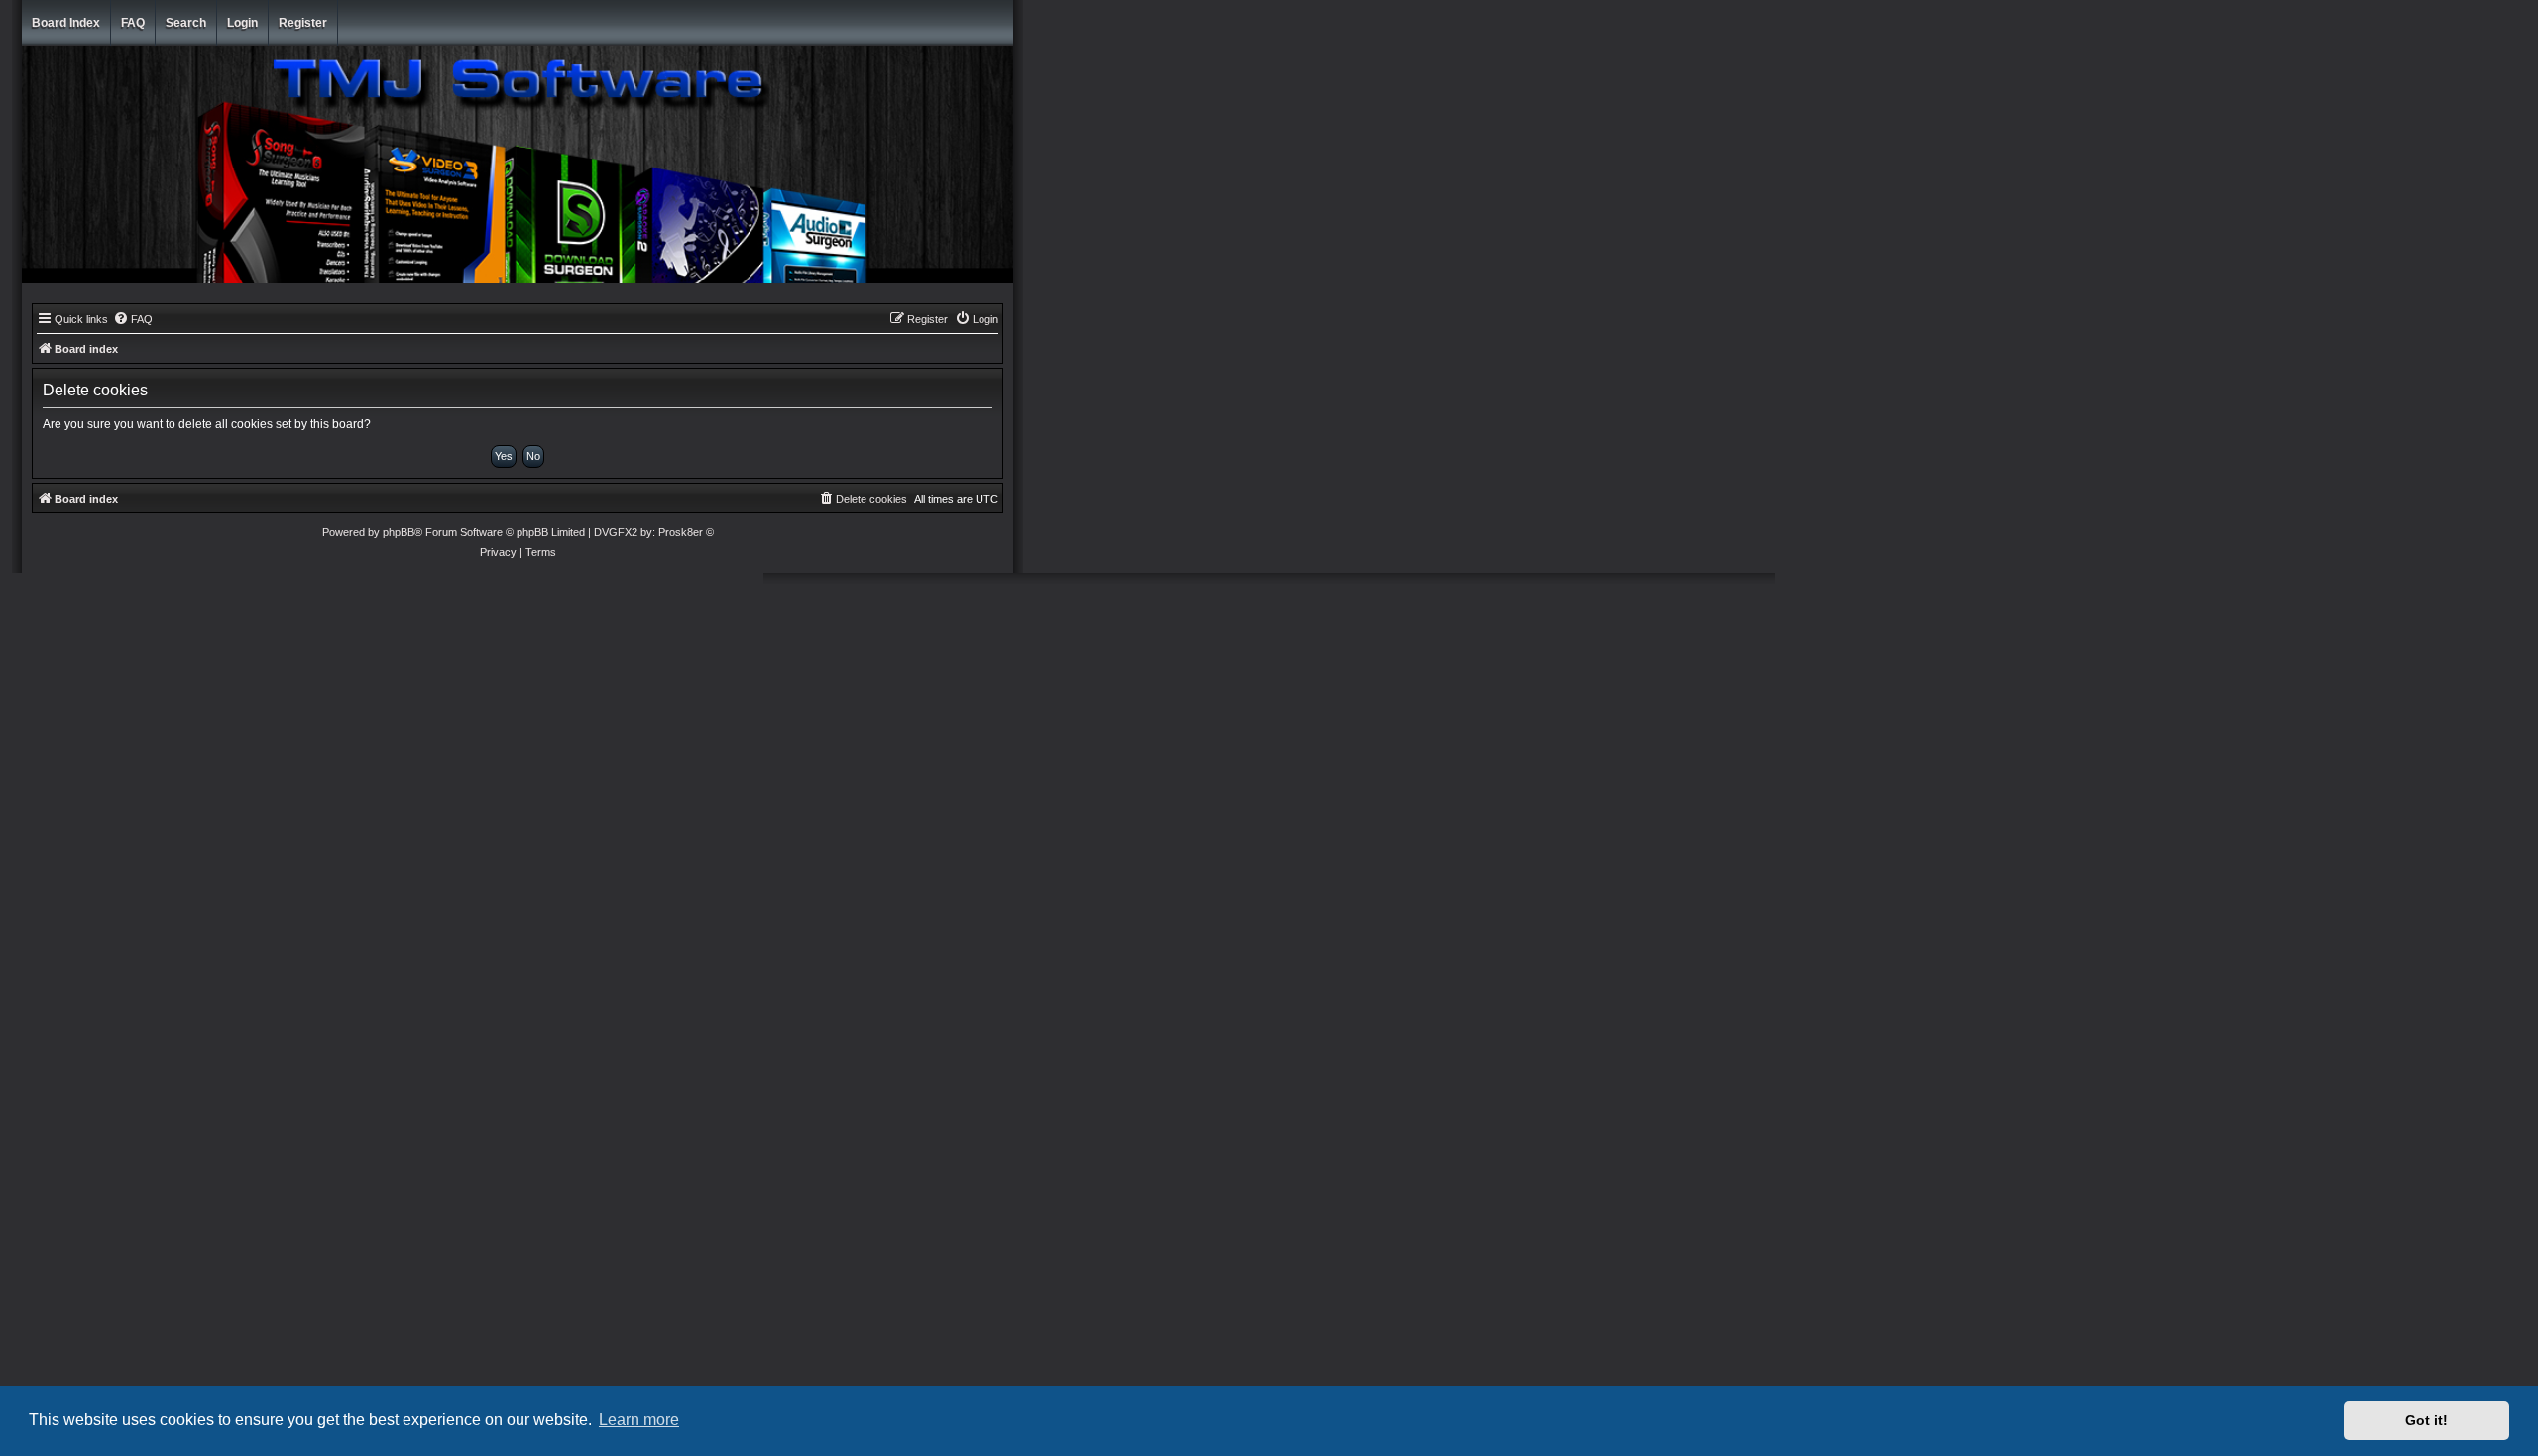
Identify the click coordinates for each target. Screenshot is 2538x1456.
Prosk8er (681, 532)
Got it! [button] (2426, 1420)
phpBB (399, 532)
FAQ (133, 23)
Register (303, 23)
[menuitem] (133, 319)
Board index (66, 23)
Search (186, 23)
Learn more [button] (639, 1420)
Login (242, 23)
